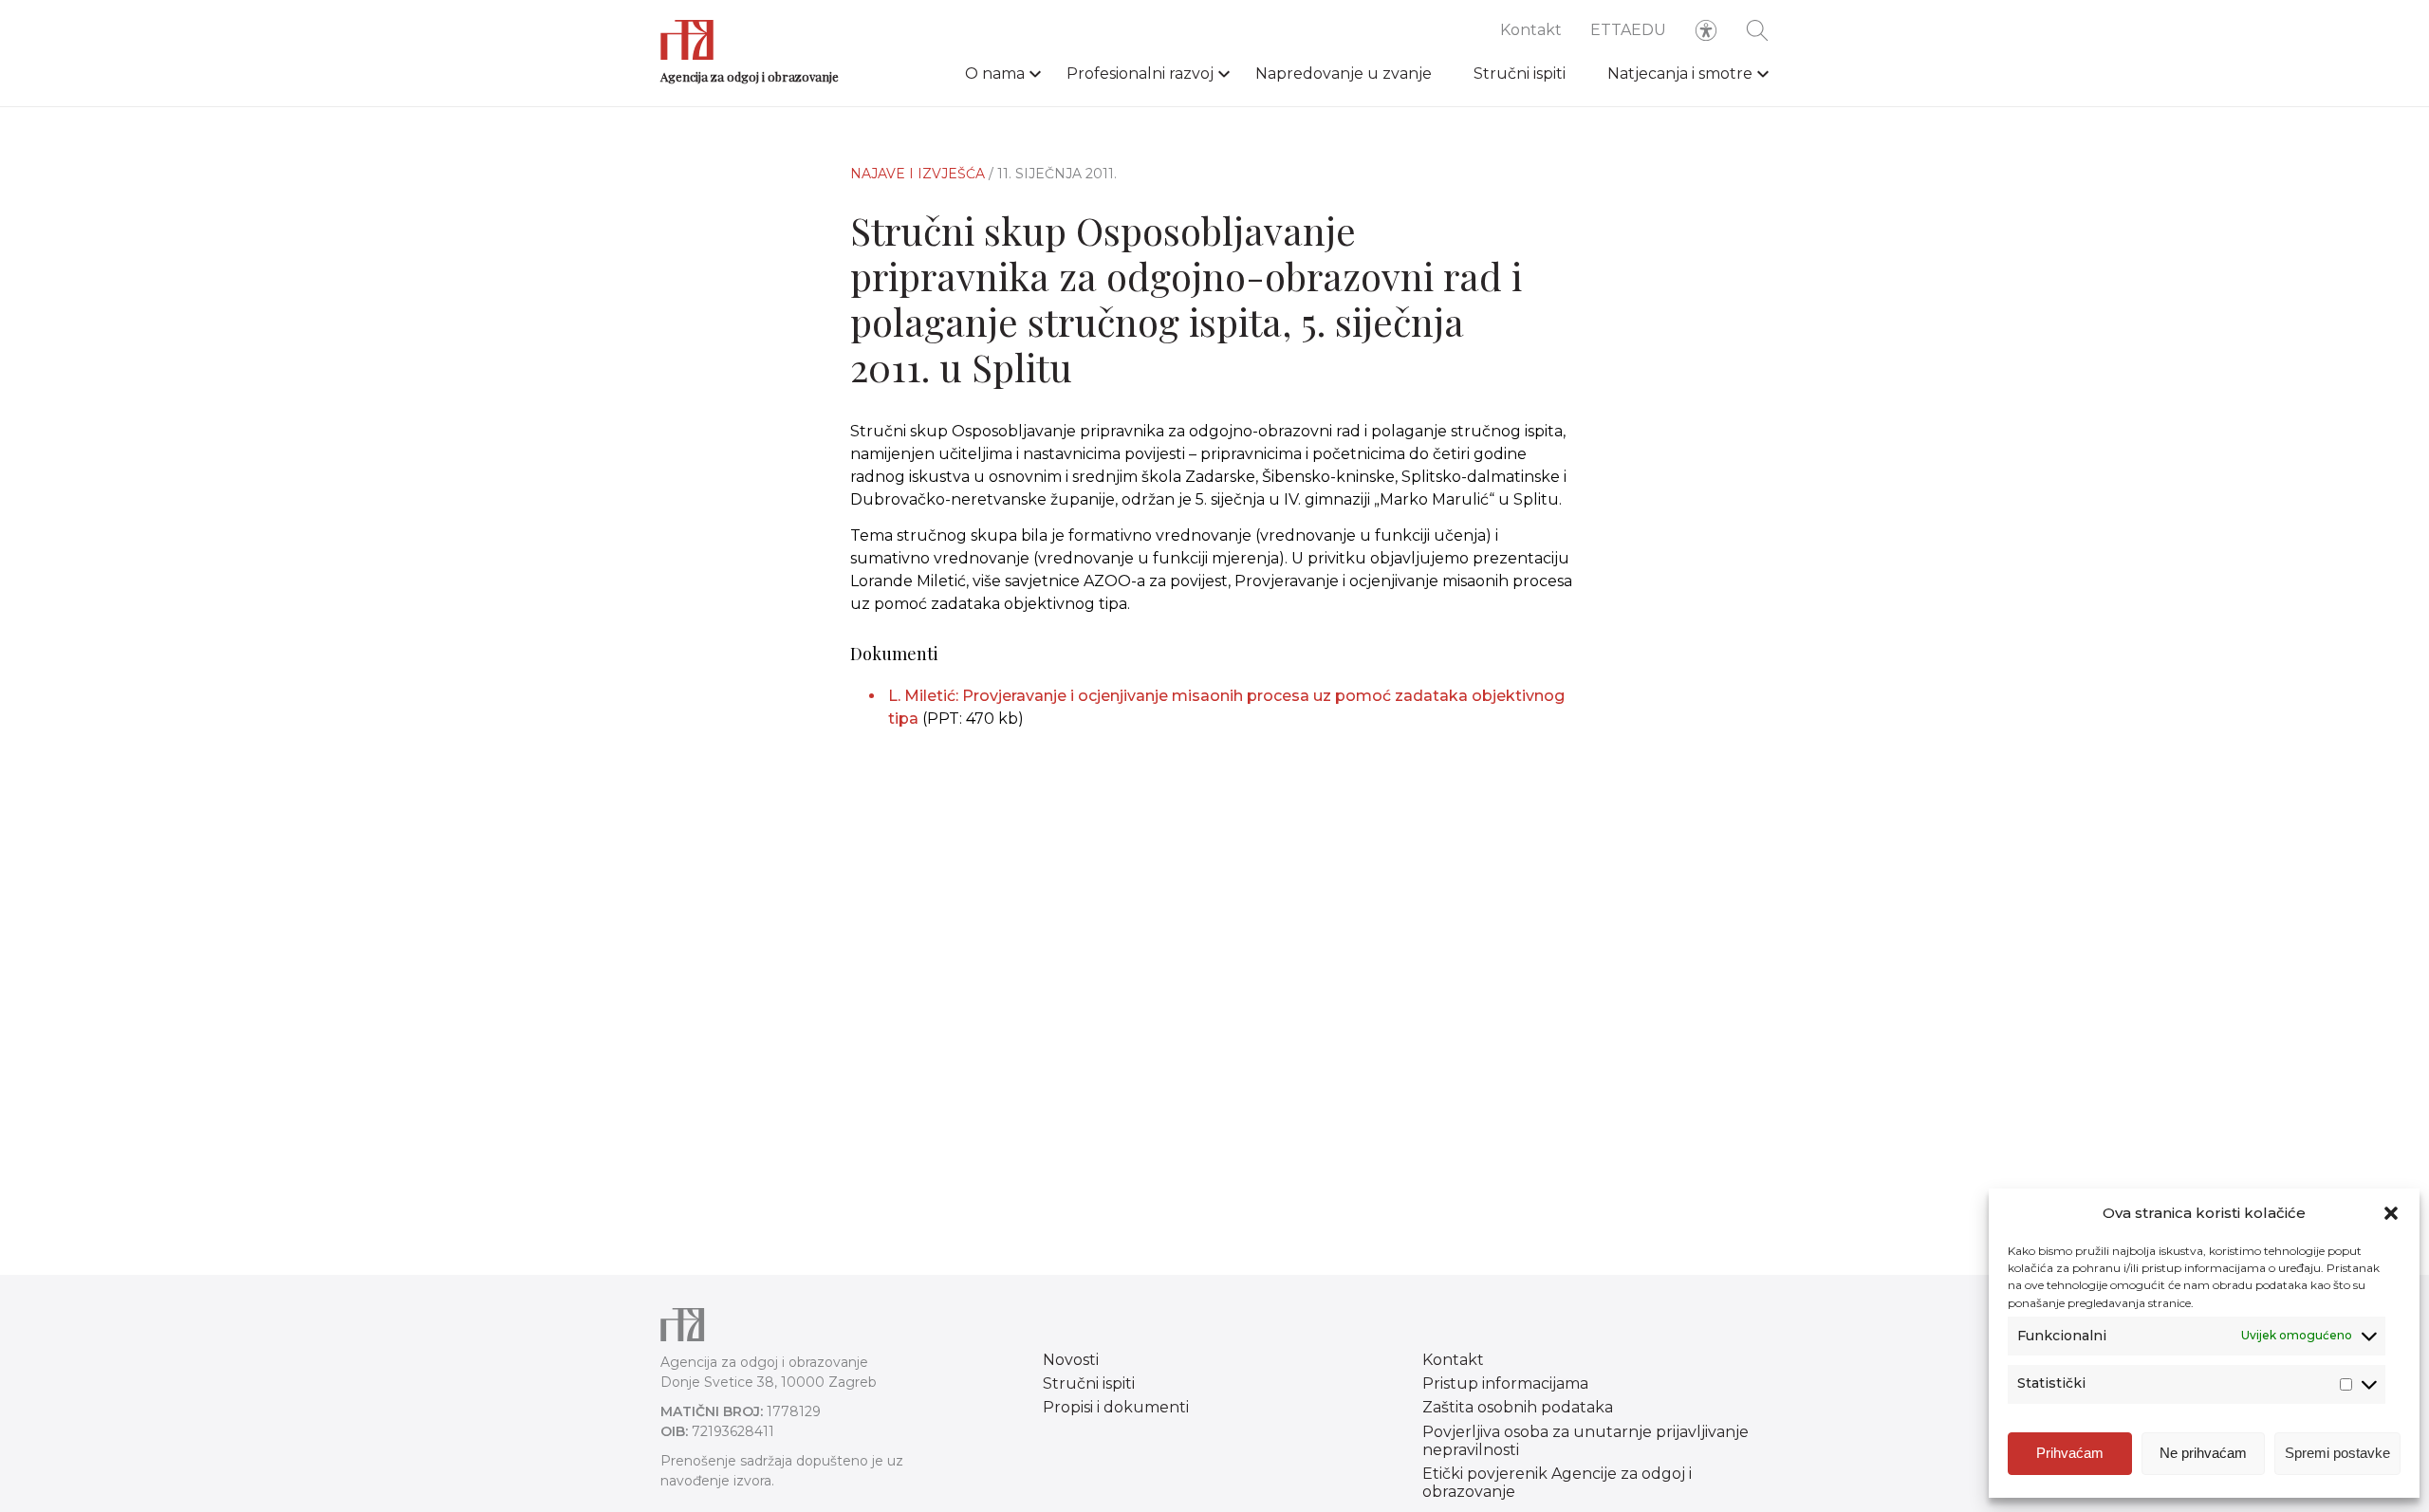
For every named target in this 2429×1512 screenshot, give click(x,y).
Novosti (1071, 1360)
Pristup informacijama (1505, 1383)
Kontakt (1531, 30)
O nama (995, 74)
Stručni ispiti (1520, 74)
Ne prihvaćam (2203, 1453)
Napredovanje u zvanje (1344, 74)
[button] (2391, 1213)
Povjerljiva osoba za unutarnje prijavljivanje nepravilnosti (1585, 1441)
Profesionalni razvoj (1140, 74)
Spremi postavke (2337, 1453)
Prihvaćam (2070, 1453)
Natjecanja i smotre (1680, 74)
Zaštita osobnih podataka (1518, 1407)
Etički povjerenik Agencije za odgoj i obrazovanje (1557, 1483)
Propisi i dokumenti (1116, 1407)
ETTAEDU (1628, 30)
